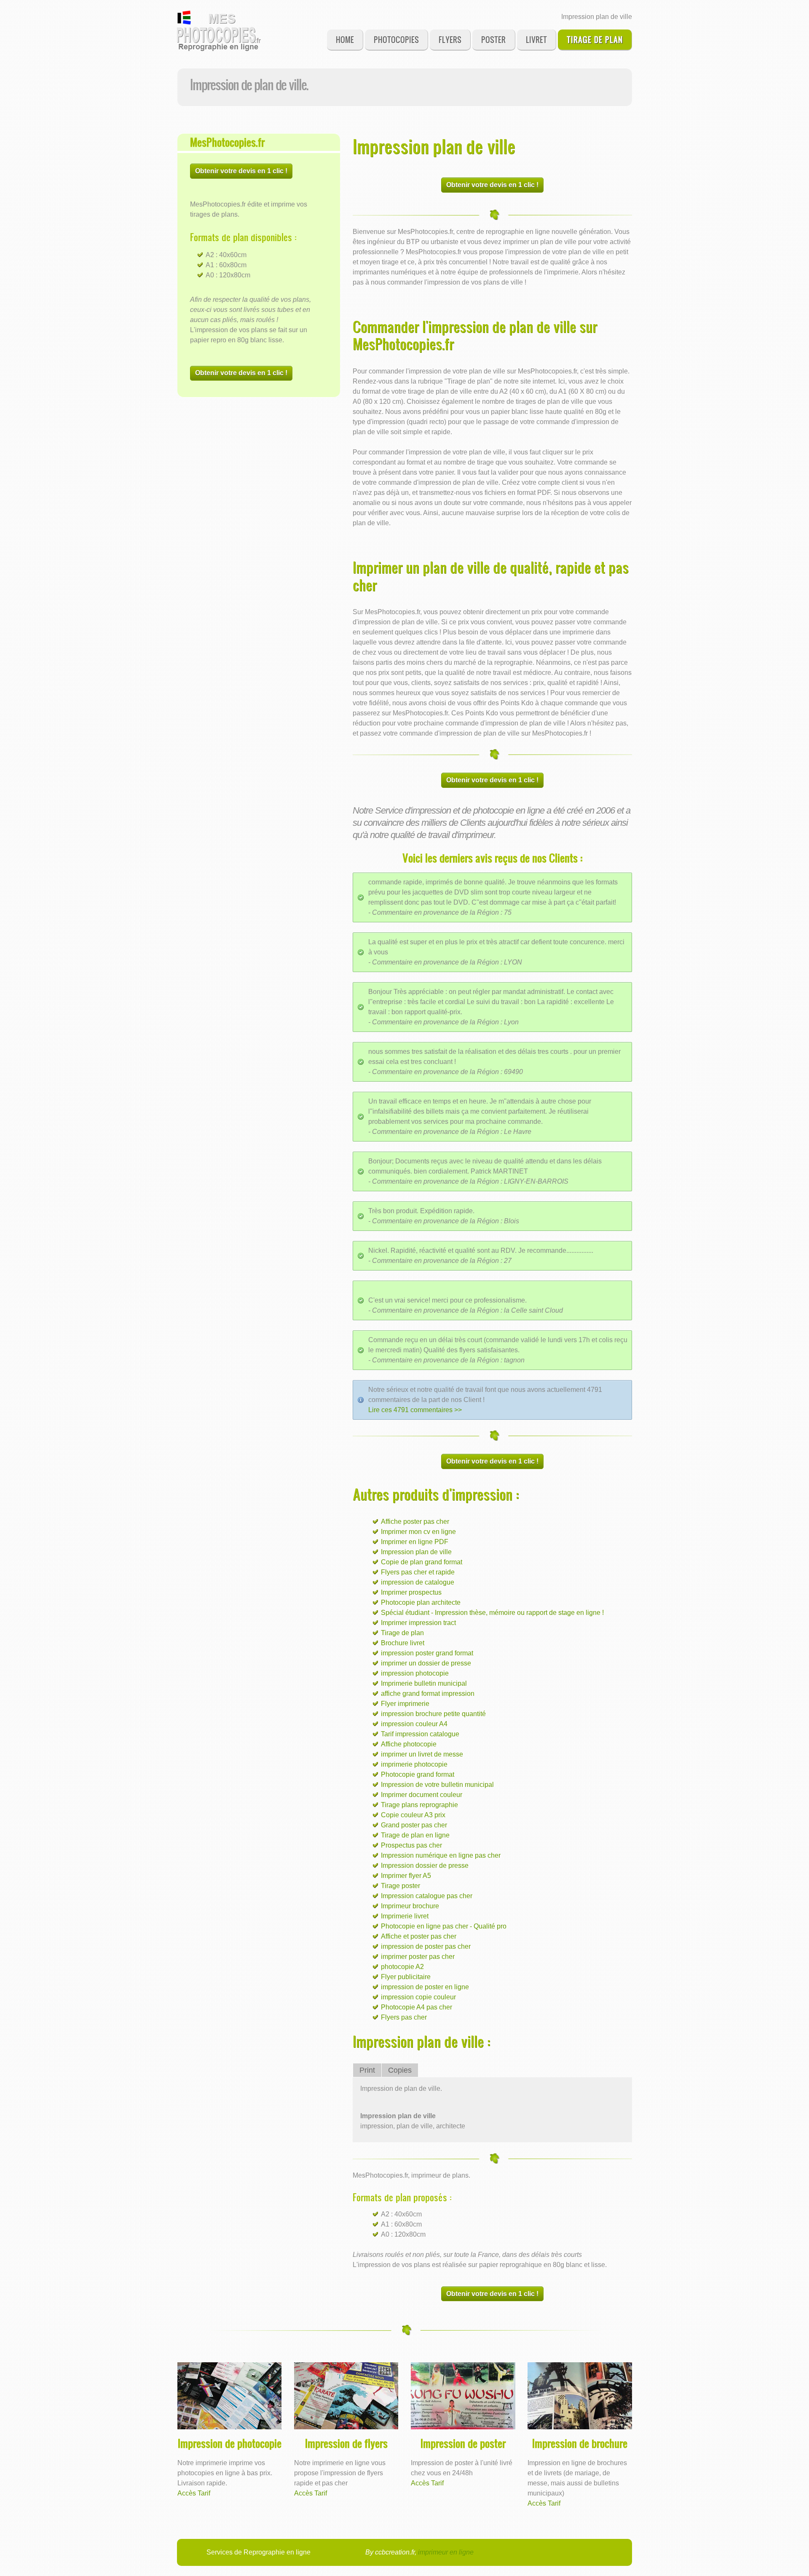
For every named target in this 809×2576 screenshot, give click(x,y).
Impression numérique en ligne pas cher (441, 1855)
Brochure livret (403, 1643)
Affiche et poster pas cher (419, 1936)
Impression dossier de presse (425, 1866)
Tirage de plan (595, 39)
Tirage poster (400, 1886)
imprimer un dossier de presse (426, 1663)
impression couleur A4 (414, 1724)
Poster (493, 39)
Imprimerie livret (405, 1916)
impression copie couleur (418, 1997)
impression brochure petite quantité (433, 1714)
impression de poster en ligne (425, 1987)
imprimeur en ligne (446, 2552)
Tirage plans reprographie (419, 1805)
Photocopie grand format (418, 1774)
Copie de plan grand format (422, 1562)
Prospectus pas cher (411, 1845)
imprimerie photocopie (414, 1764)
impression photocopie (415, 1673)
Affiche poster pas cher (415, 1522)
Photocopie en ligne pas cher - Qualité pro (444, 1926)
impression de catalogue (418, 1582)
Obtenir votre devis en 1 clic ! (241, 171)
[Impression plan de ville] (219, 31)
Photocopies (396, 39)
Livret (536, 39)
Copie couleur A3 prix (413, 1815)
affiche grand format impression (428, 1694)
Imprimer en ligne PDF (415, 1542)
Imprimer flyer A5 (406, 1876)
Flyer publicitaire (406, 1977)
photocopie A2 (402, 1967)
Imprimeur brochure (410, 1906)
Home (345, 39)
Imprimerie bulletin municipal (424, 1683)
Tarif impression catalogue (420, 1734)
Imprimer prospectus (411, 1592)
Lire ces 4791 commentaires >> (415, 1410)
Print (367, 2070)
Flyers (450, 39)
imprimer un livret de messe (422, 1754)
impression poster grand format (427, 1653)
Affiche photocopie (409, 1744)
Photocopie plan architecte (421, 1602)
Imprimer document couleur (422, 1795)
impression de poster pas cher (426, 1946)
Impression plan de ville (416, 1552)
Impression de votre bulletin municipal (437, 1785)
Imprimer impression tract (418, 1623)
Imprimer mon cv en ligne (418, 1532)
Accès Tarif (194, 2493)
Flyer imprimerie (405, 1704)
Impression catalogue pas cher (427, 1896)
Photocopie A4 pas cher (417, 2007)
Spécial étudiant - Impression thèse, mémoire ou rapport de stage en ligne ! (492, 1613)
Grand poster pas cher (414, 1825)
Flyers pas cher (404, 2017)
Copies (400, 2070)
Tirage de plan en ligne (415, 1835)
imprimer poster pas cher (418, 1957)
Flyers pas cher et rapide (418, 1572)
